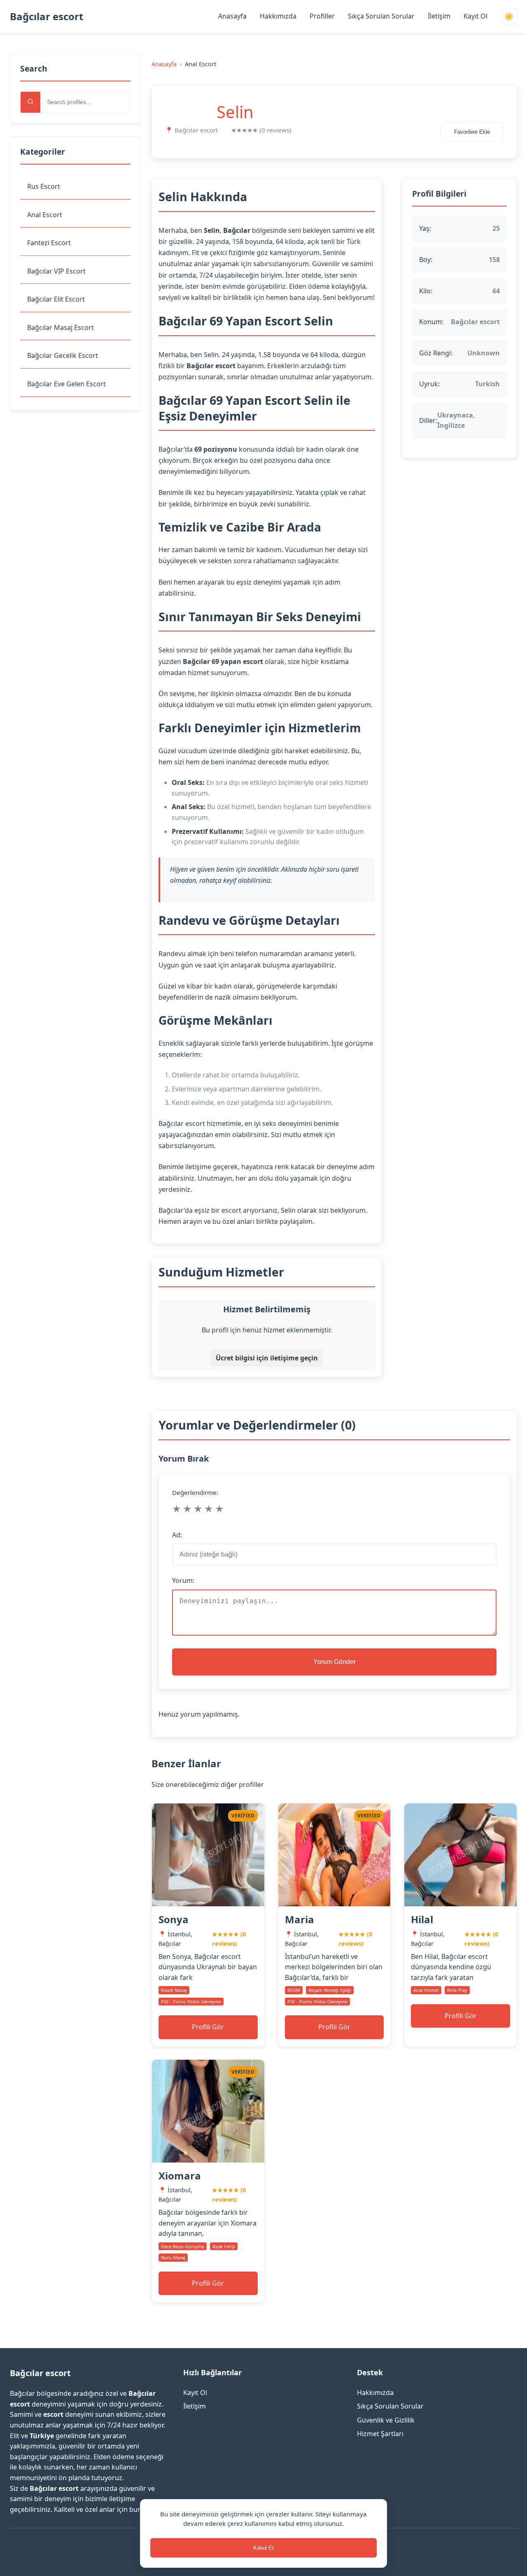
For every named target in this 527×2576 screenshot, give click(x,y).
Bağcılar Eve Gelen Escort (66, 384)
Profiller (322, 16)
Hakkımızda (278, 16)
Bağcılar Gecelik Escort (63, 355)
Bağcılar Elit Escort (56, 299)
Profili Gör (208, 2027)
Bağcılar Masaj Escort (61, 327)
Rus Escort (44, 186)
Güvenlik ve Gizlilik (386, 2420)
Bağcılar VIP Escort (56, 271)
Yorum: (183, 1580)
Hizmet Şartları (380, 2434)
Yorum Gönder (335, 1662)
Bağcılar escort (47, 16)
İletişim (439, 16)
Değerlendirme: (195, 1492)
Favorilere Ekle (472, 132)
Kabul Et (263, 2548)
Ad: (177, 1535)
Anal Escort (45, 215)
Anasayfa (232, 16)
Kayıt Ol (476, 16)
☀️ (509, 17)
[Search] (30, 102)
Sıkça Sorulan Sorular (381, 16)
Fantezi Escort (49, 243)
